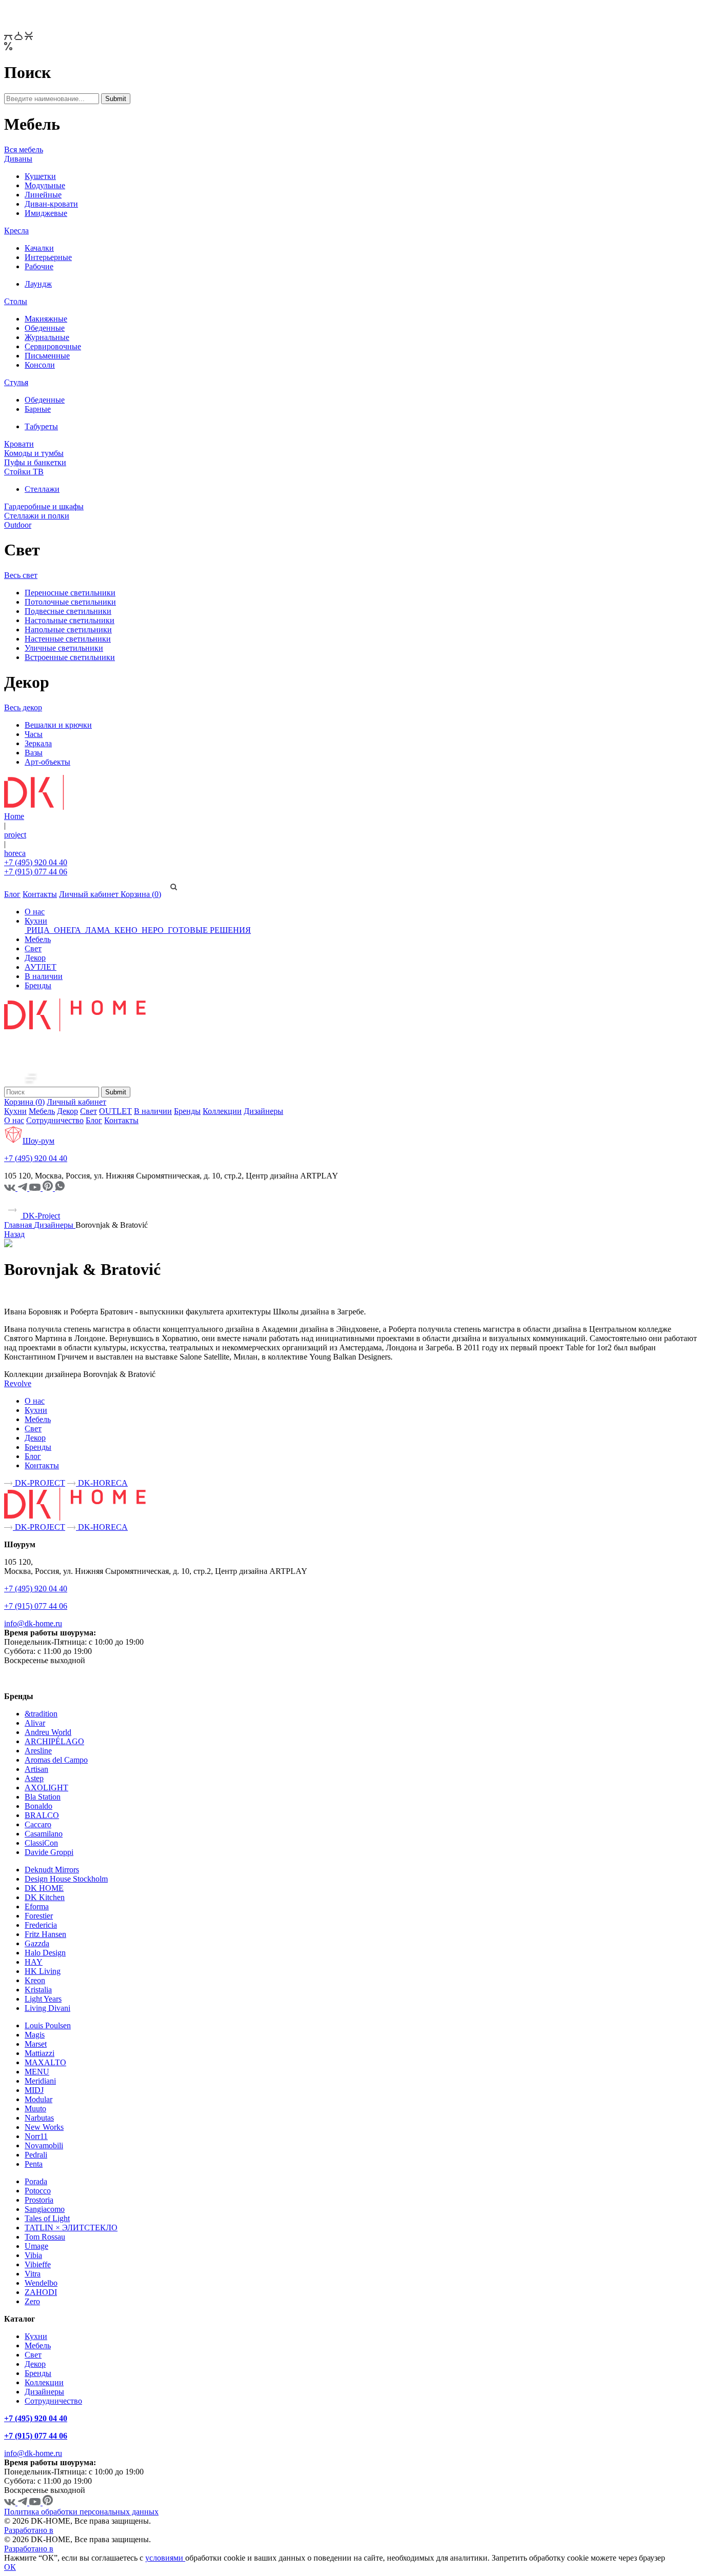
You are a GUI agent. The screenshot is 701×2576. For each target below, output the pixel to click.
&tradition (41, 1714)
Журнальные (47, 337)
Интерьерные (48, 257)
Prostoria (39, 2200)
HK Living (43, 1971)
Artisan (36, 1769)
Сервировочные (53, 346)
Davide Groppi (49, 1852)
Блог (12, 894)
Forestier (39, 1916)
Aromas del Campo (56, 1760)
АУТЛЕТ (41, 967)
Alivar (35, 1723)
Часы (34, 734)
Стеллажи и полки (37, 516)
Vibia (33, 2255)
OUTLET (115, 1111)
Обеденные (45, 328)
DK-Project (40, 1216)
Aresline (38, 1751)
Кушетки (40, 176)
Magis (35, 2035)
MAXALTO (45, 2062)
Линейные (43, 195)
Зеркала (38, 743)
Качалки (39, 248)
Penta (34, 2164)
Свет (33, 948)
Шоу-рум (38, 1141)
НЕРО (153, 930)
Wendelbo (41, 2283)
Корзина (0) (141, 894)
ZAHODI (41, 2292)
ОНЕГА (67, 930)
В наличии (44, 976)
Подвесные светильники (68, 611)
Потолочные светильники (70, 602)
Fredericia (41, 1925)
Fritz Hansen (45, 1934)
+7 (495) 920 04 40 (36, 862)
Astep (34, 1778)
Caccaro (38, 1824)
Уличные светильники (64, 648)
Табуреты (41, 426)
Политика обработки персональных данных (81, 2512)
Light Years (43, 1999)
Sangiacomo (45, 2209)
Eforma (37, 1906)
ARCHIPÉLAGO (54, 1741)
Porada (36, 2181)
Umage (36, 2246)
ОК (10, 2567)
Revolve (18, 1383)
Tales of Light (47, 2218)
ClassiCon (41, 1843)
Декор (35, 958)
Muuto (35, 2109)
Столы (16, 301)
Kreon (35, 1980)
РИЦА (38, 930)
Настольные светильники (70, 620)
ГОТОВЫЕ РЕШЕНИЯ (208, 930)
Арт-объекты (47, 762)
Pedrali (36, 2155)
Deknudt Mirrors (52, 1870)
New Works (44, 2127)
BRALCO (42, 1815)
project (15, 835)
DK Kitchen (45, 1897)
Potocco (38, 2191)
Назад (14, 1234)
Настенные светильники (68, 639)
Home (14, 816)
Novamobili (44, 2145)
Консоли (40, 365)
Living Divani (47, 2008)
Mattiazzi (40, 2053)
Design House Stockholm (66, 1879)
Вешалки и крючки (58, 725)
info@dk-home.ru (33, 1623)
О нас (35, 912)
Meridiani (40, 2081)
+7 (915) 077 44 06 (36, 872)
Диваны (18, 159)
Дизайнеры (264, 1111)
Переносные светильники (70, 593)
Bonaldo (38, 1806)
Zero (32, 2301)
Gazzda (37, 1943)
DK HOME (44, 1888)
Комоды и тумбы (34, 453)
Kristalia (38, 1990)
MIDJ (34, 2090)
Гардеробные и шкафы (44, 506)
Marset (36, 2044)
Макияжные (46, 319)
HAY (34, 1962)
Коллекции (222, 1111)
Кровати (19, 444)
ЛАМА (98, 930)
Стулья (16, 382)
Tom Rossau (45, 2237)
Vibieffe (38, 2264)
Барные (38, 409)
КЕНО (126, 930)
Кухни (36, 921)
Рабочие (39, 266)
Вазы (34, 753)
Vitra (33, 2274)
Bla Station (43, 1797)
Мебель (38, 939)
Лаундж (38, 284)
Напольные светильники (68, 630)
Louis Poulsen (48, 2025)
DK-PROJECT (39, 1483)
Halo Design (45, 1953)
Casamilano (44, 1834)
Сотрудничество (55, 1120)
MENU (37, 2072)
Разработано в (29, 2530)
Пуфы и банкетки (35, 462)
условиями (165, 2558)
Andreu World (48, 1732)
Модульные (45, 185)
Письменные (47, 356)
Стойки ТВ (24, 472)
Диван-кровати (51, 204)
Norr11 (36, 2136)
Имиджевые (46, 213)
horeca (15, 853)
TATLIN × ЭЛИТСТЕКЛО (71, 2228)
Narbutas (39, 2118)
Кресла (16, 231)
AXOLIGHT (46, 1788)
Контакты (40, 894)
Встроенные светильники (70, 657)
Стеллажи (42, 489)
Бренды (38, 985)
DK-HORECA (102, 1483)
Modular (38, 2099)
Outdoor (18, 525)
